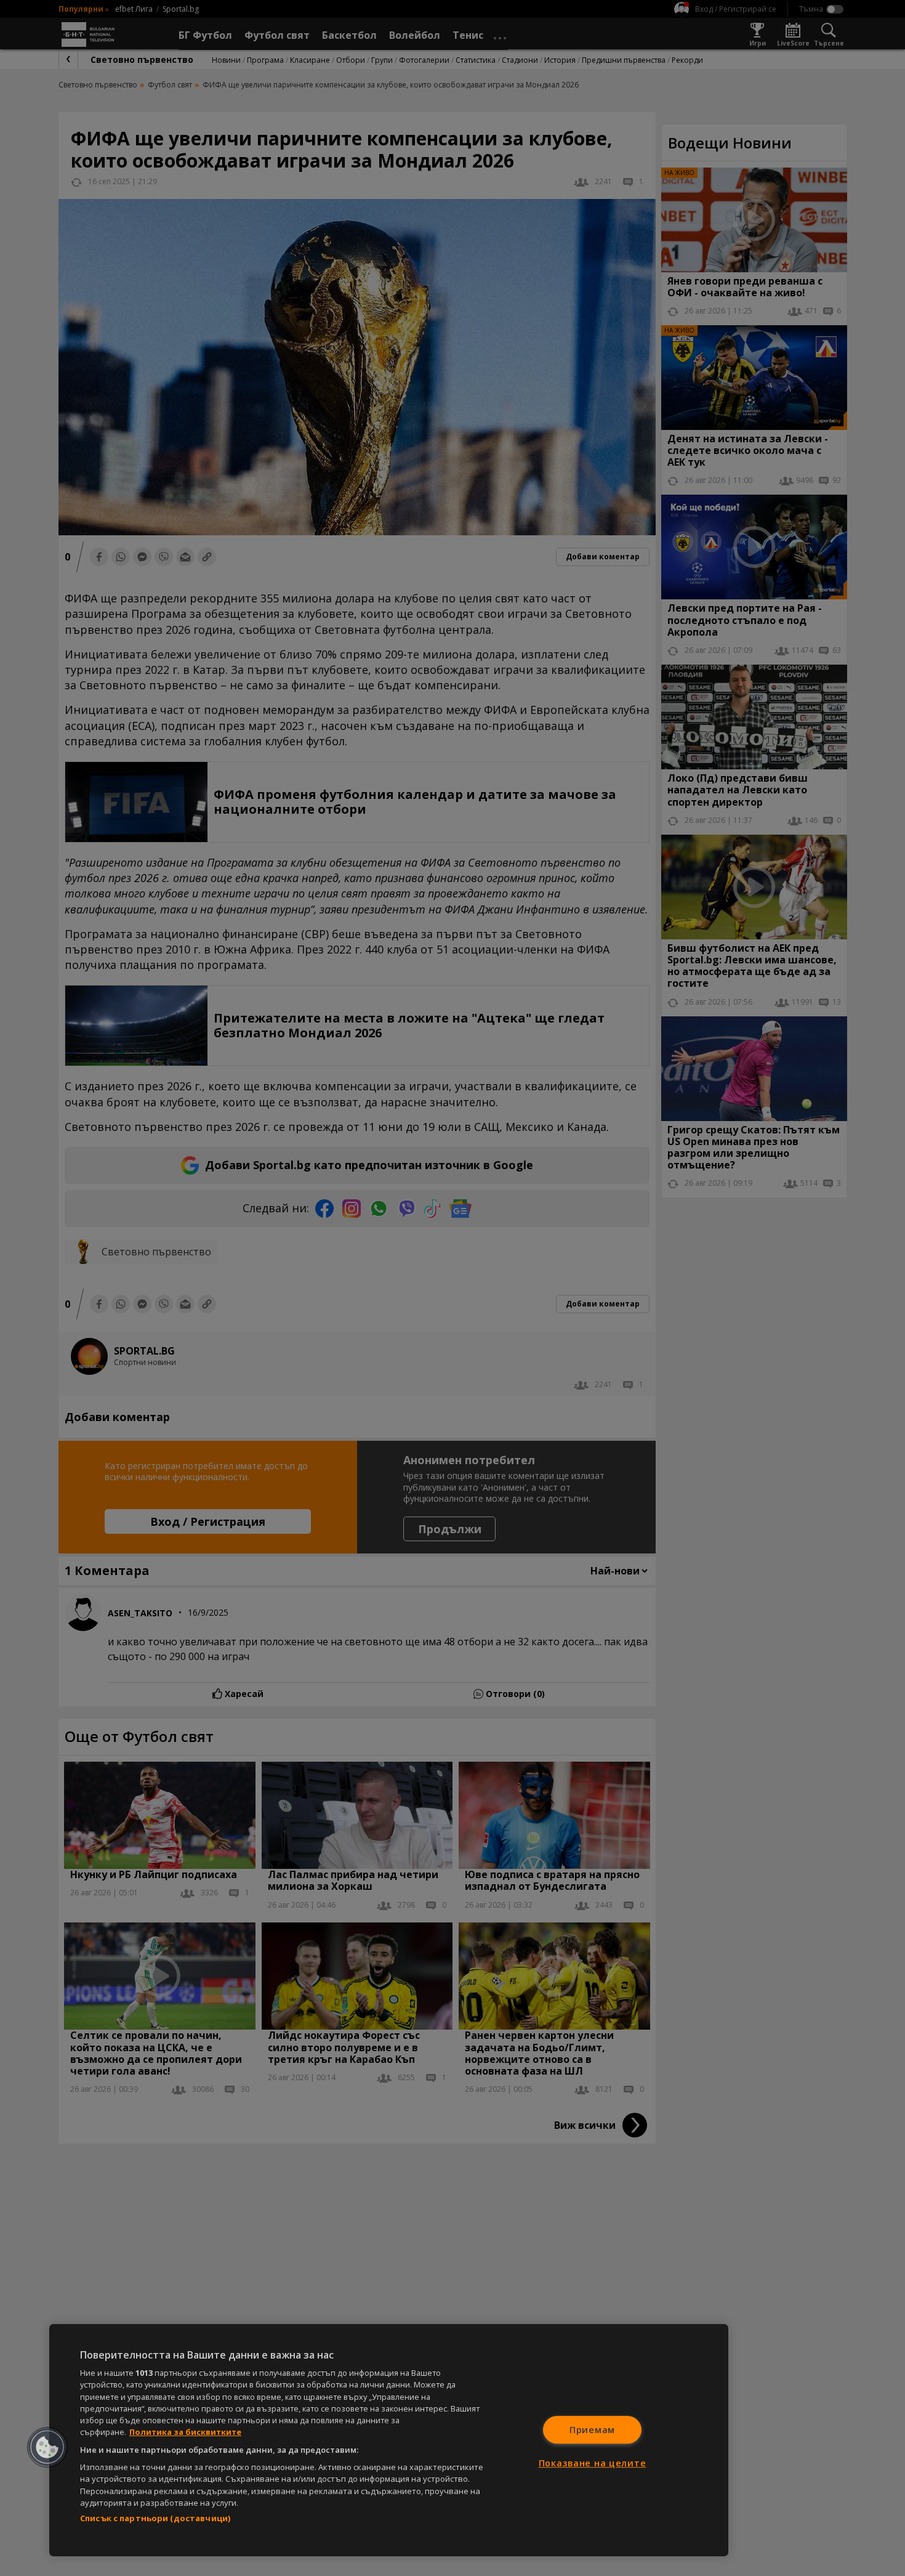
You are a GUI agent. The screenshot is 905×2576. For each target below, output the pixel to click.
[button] (47, 2447)
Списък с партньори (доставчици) (155, 2518)
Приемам (592, 2430)
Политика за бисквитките (185, 2432)
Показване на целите (593, 2463)
